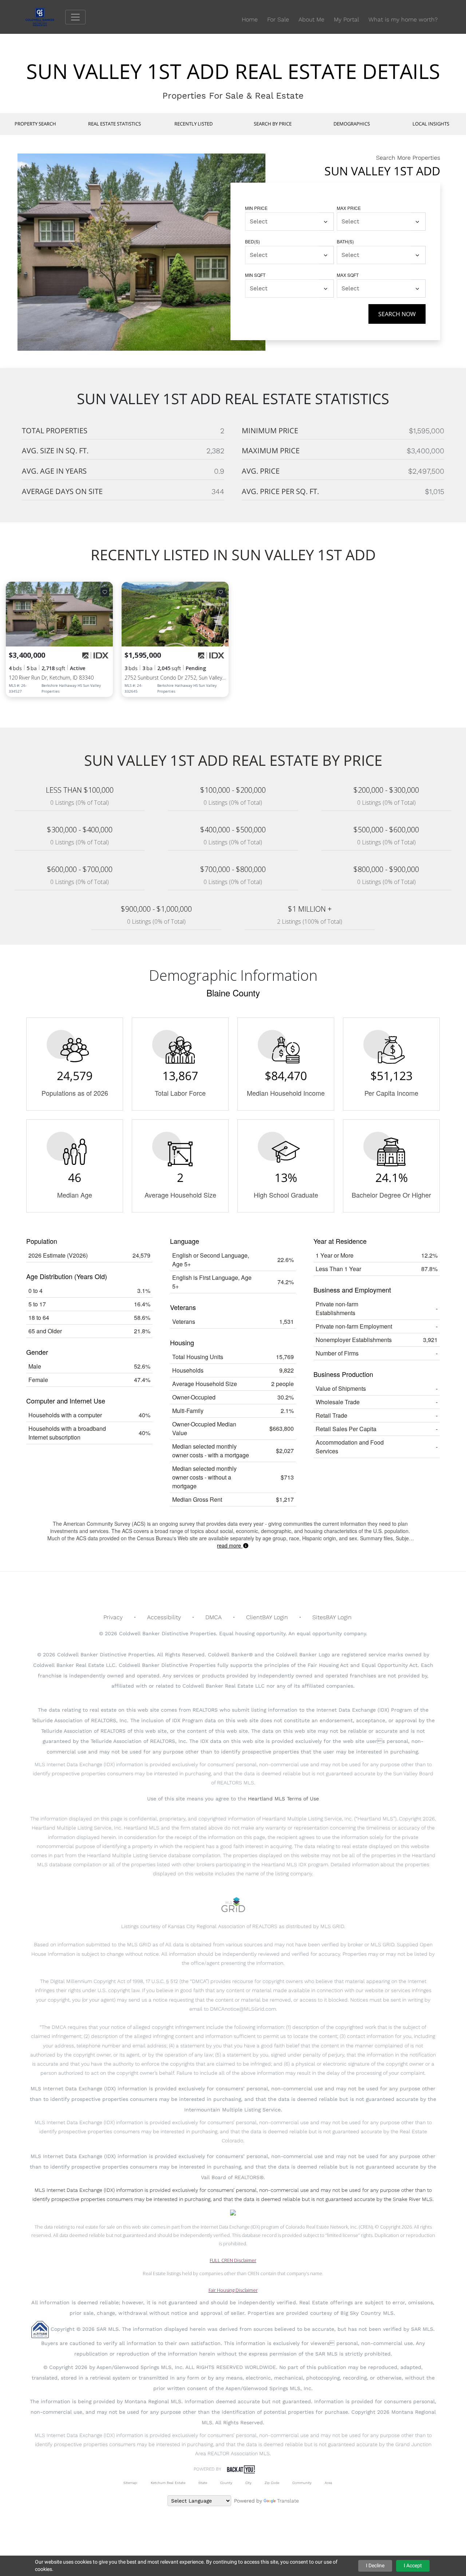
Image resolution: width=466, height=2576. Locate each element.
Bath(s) (345, 241)
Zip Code (272, 2483)
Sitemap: (131, 2483)
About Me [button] (311, 19)
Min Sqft (255, 275)
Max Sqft (348, 275)
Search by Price (273, 124)
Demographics (352, 124)
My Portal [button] (346, 19)
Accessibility (164, 1617)
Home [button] (250, 19)
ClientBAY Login (267, 1617)
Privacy (113, 1617)
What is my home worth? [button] (403, 19)
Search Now (397, 314)
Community (302, 2483)
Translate (288, 2501)
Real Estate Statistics (114, 124)
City (248, 2483)
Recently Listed (193, 124)
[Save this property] (105, 592)
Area (328, 2483)
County (226, 2483)
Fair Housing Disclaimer (233, 2290)
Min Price (256, 208)
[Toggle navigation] (75, 17)
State (203, 2483)
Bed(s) (252, 241)
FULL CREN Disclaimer (233, 2260)
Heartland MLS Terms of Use (283, 1799)
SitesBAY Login (332, 1617)
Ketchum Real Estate (168, 2483)
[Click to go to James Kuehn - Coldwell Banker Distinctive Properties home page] (45, 17)
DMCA (214, 1617)
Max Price (349, 208)
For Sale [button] (278, 19)
